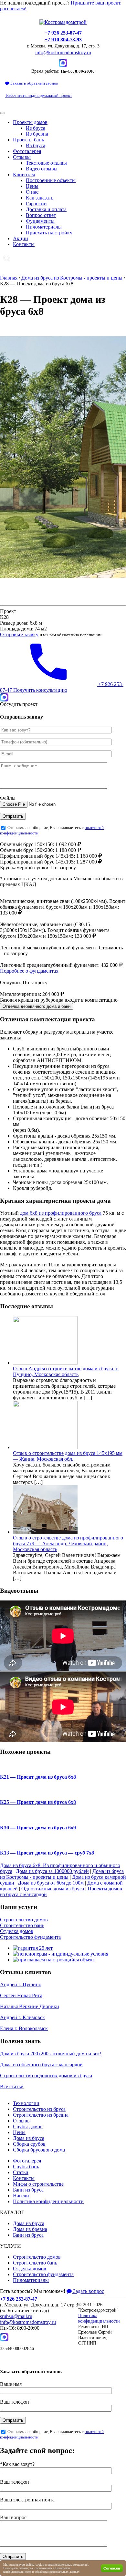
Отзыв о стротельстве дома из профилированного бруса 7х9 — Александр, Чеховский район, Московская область (68, 1544)
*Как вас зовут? (17, 2464)
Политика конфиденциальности (48, 2201)
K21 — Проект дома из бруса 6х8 (38, 1777)
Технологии (26, 2103)
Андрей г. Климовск (22, 2017)
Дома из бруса (29, 2138)
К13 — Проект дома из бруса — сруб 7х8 (47, 1853)
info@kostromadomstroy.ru (63, 52)
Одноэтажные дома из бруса (53, 1889)
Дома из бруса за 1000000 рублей (52, 1871)
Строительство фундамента (30, 1937)
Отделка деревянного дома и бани (37, 1006)
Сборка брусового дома (39, 2150)
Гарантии (36, 204)
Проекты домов (30, 122)
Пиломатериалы (44, 227)
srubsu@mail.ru (16, 2316)
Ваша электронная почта (27, 2500)
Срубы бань (26, 2167)
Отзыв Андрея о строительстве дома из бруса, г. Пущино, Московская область (66, 1371)
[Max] (63, 63)
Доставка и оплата (46, 209)
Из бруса (36, 128)
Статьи (21, 2172)
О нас (32, 192)
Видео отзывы (42, 169)
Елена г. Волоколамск (24, 2028)
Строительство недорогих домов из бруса (46, 2075)
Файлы (8, 798)
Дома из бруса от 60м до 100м (51, 1883)
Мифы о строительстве (38, 2184)
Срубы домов (28, 2126)
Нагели (21, 2196)
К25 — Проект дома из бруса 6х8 (38, 1802)
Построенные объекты (51, 180)
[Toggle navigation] (3, 113)
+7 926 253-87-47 (63, 33)
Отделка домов (17, 1931)
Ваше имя (11, 2384)
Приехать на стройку (49, 233)
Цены (32, 186)
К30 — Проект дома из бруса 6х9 (38, 1828)
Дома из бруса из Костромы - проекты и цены (72, 278)
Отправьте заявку (19, 634)
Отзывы (22, 157)
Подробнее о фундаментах (29, 971)
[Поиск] (7, 258)
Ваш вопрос (13, 2517)
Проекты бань (28, 140)
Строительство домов (24, 1920)
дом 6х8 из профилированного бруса (61, 1213)
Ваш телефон (15, 2402)
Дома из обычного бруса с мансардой (41, 2065)
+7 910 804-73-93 (63, 40)
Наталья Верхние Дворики (30, 2006)
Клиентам (24, 174)
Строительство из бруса (39, 2109)
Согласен (112, 2568)
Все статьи (12, 2086)
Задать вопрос (88, 2291)
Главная (9, 278)
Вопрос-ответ (41, 215)
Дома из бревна (30, 2229)
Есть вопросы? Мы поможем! (33, 2291)
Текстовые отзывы (46, 163)
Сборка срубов (29, 2144)
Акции (21, 238)
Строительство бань (22, 1925)
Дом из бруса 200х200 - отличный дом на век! (51, 2054)
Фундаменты (40, 221)
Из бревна (37, 134)
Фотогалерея (27, 151)
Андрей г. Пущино (21, 1984)
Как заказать (40, 198)
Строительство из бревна (41, 2115)
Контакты (24, 244)
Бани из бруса (28, 2190)
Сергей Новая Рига (21, 1995)
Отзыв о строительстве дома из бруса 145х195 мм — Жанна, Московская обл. (68, 1456)
